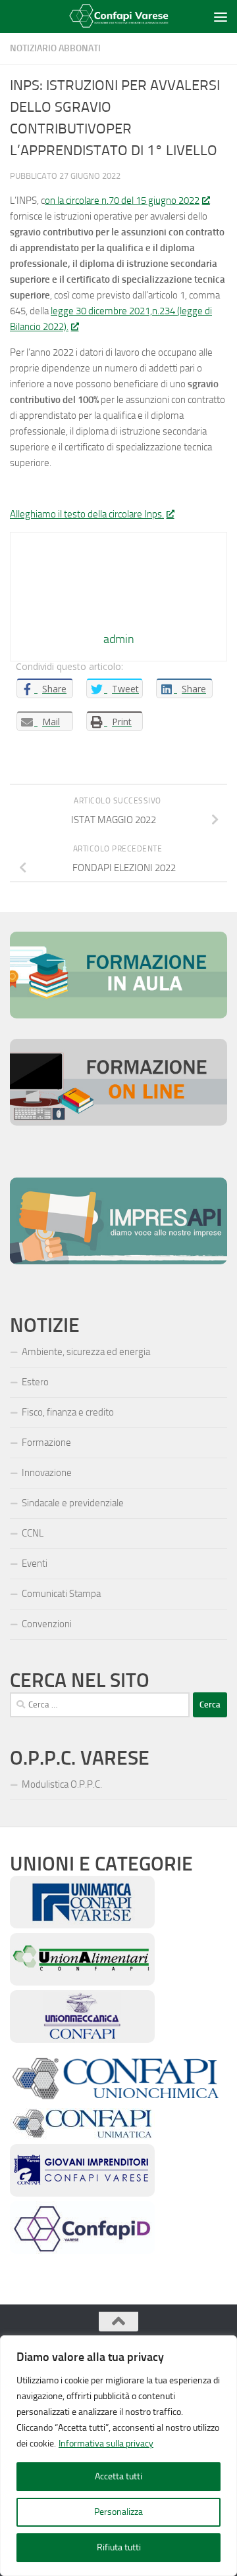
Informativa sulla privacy (106, 2444)
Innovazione (47, 1473)
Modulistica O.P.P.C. (62, 1784)
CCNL (33, 1533)
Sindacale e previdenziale (73, 1503)
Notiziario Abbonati (55, 48)
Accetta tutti (118, 2476)
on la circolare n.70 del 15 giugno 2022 (122, 201)
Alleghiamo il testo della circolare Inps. (87, 514)
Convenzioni (47, 1624)
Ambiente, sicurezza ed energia (86, 1352)
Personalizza (118, 2512)
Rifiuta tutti (119, 2547)
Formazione (46, 1443)
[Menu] (221, 16)
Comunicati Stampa (61, 1594)
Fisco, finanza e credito (68, 1412)
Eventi (35, 1563)
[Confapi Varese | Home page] (111, 17)
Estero (35, 1382)
